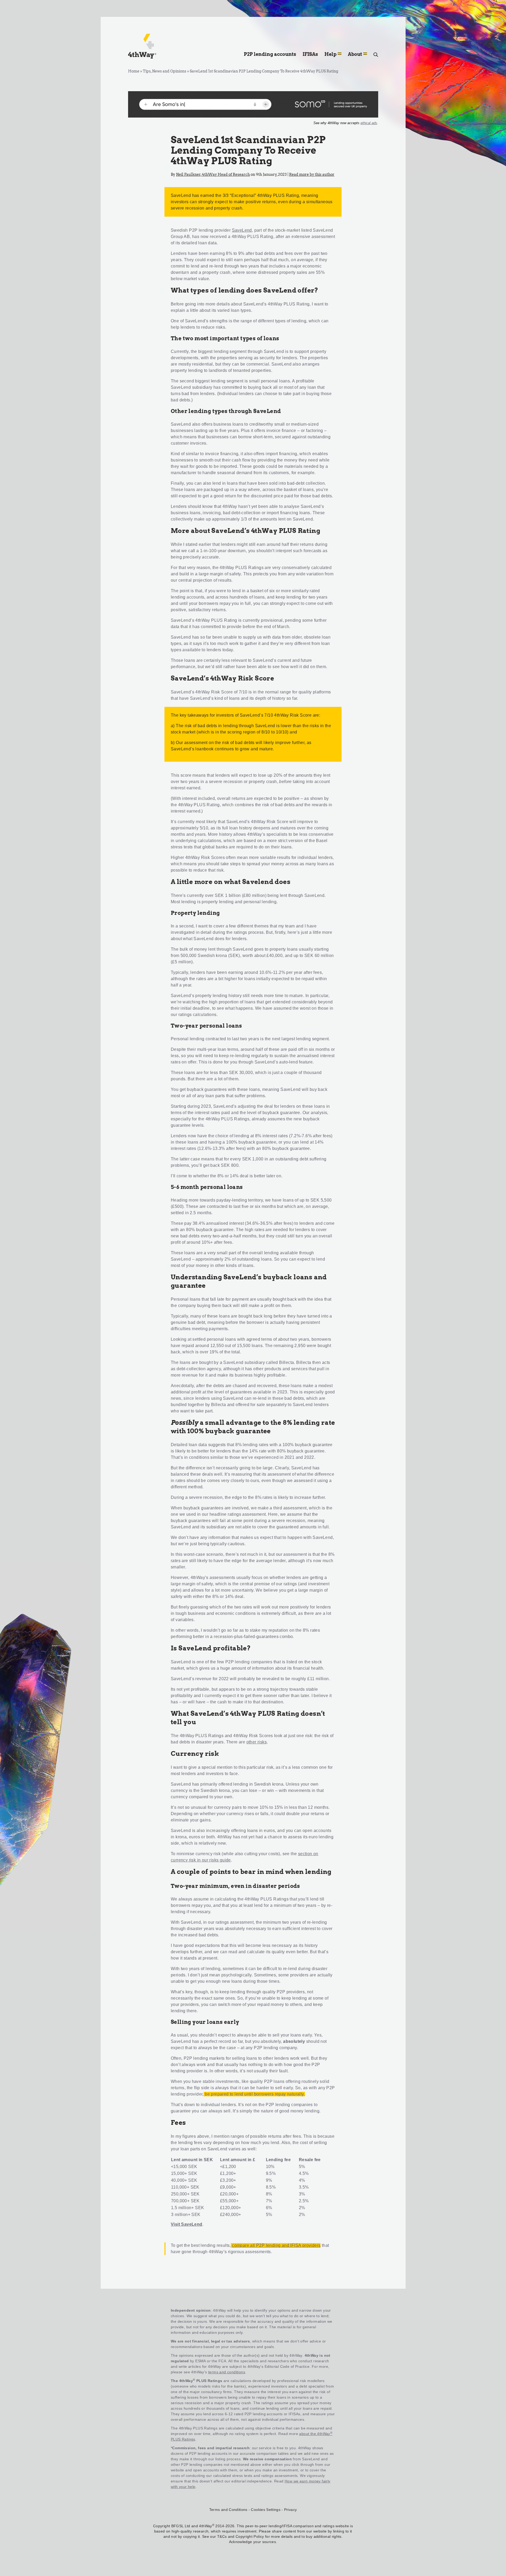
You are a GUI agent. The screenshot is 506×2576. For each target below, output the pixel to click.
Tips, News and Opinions (165, 71)
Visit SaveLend (187, 2224)
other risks (257, 1742)
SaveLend (242, 230)
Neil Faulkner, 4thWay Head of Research (213, 174)
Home (134, 71)
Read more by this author (312, 174)
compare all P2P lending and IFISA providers (276, 2245)
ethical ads (369, 123)
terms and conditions (227, 2372)
